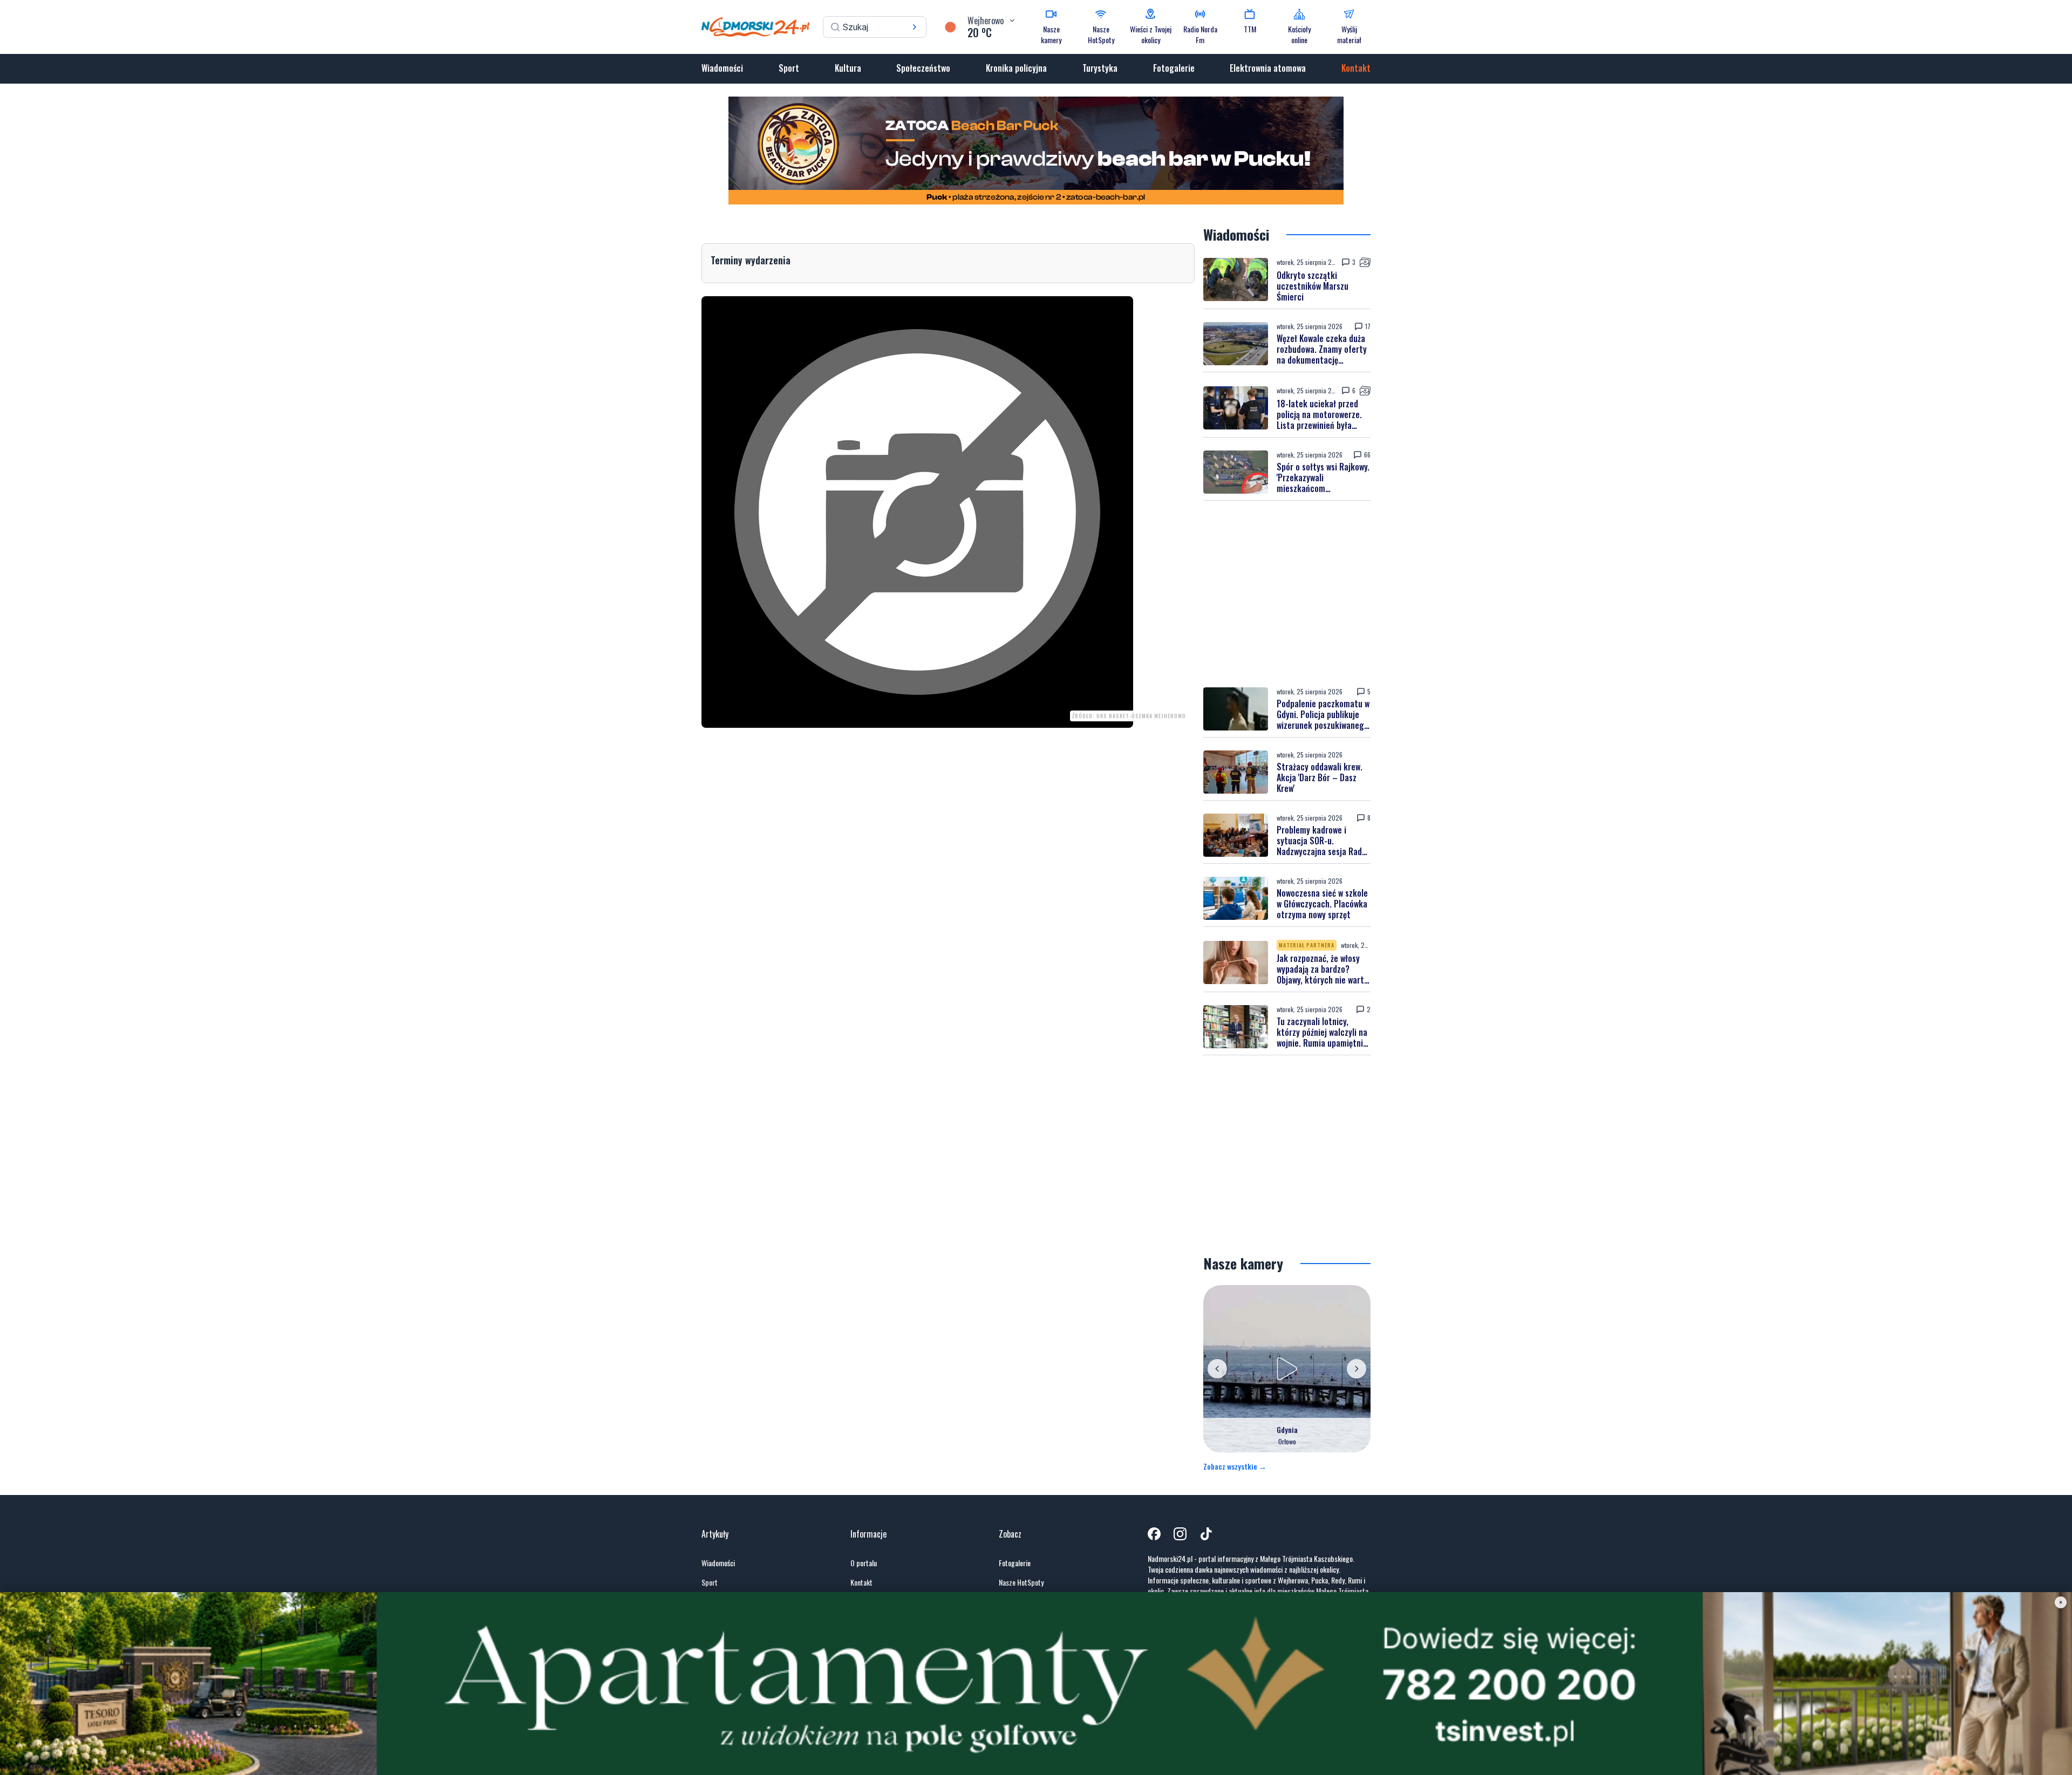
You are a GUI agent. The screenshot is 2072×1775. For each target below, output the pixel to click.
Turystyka (1100, 68)
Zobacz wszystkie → (1235, 1466)
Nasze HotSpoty (1021, 1582)
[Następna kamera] (1357, 1369)
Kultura (848, 68)
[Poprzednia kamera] (1217, 1369)
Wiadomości (722, 68)
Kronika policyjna (1016, 68)
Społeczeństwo (923, 68)
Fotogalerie (1174, 68)
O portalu (864, 1563)
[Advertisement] (1287, 594)
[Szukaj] (915, 27)
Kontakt (1356, 68)
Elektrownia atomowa (1268, 68)
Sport (789, 68)
